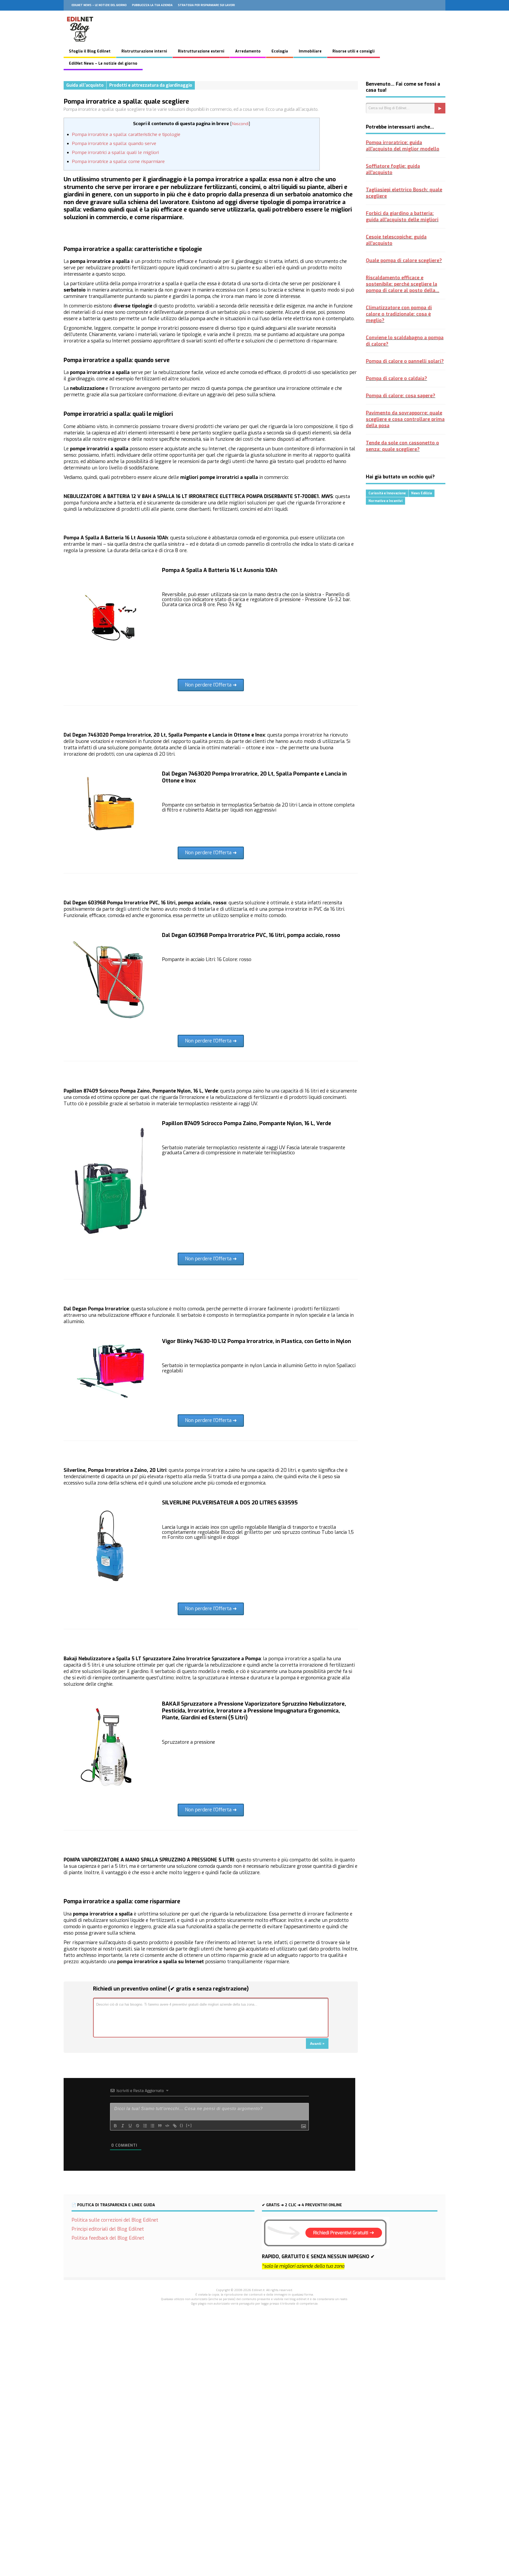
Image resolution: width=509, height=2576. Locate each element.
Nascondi (240, 124)
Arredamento (248, 51)
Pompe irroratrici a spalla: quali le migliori (115, 153)
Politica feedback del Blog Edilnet (108, 2238)
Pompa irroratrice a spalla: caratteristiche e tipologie (126, 135)
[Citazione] (160, 2126)
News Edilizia (422, 493)
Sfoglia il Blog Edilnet (90, 51)
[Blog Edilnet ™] (80, 45)
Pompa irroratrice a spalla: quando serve (114, 144)
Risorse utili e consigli (354, 51)
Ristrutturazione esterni (201, 51)
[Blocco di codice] (167, 2126)
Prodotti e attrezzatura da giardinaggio (151, 85)
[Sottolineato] (130, 2126)
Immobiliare (310, 51)
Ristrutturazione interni (144, 51)
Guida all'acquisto (85, 85)
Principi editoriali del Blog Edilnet (108, 2229)
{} (182, 2125)
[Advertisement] (254, 2402)
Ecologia (280, 51)
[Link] (175, 2126)
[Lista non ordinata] (152, 2126)
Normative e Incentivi (385, 501)
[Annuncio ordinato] (145, 2126)
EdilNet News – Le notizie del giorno (99, 5)
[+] (189, 2125)
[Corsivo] (123, 2126)
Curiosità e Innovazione (387, 493)
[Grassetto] (115, 2126)
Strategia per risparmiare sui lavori (206, 5)
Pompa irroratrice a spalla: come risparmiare (118, 162)
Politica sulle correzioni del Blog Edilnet (115, 2220)
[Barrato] (138, 2126)
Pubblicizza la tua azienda (152, 5)
